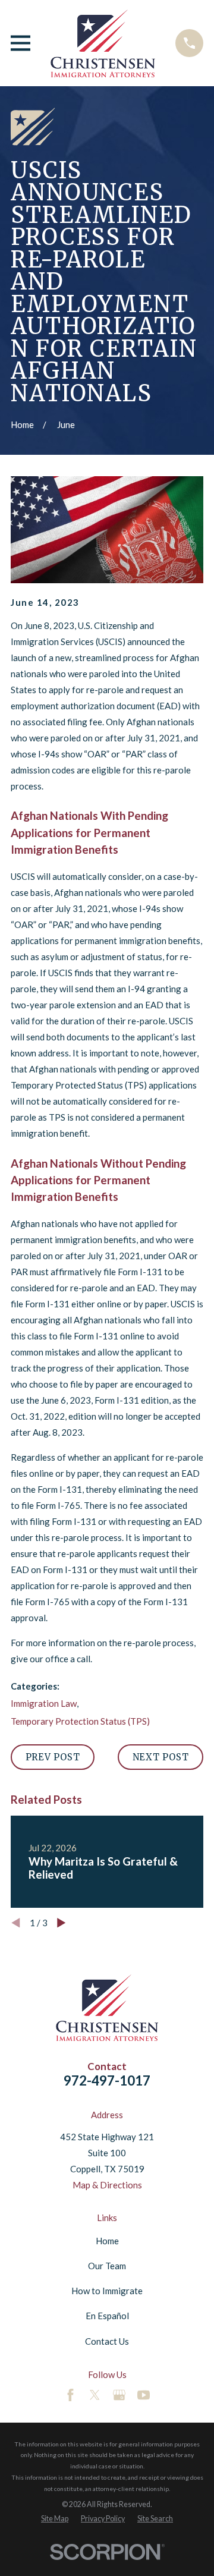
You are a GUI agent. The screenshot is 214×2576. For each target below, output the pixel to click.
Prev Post (53, 1757)
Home (107, 2241)
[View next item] (62, 1923)
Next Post (161, 1757)
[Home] (103, 43)
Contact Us (107, 2341)
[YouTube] (144, 2395)
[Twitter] (95, 2395)
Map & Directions (107, 2185)
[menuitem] (55, 2519)
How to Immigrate (107, 2291)
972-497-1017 (107, 2080)
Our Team (107, 2266)
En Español (107, 2316)
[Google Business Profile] (119, 2395)
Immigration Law (44, 1703)
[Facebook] (70, 2395)
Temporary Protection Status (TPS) (80, 1721)
